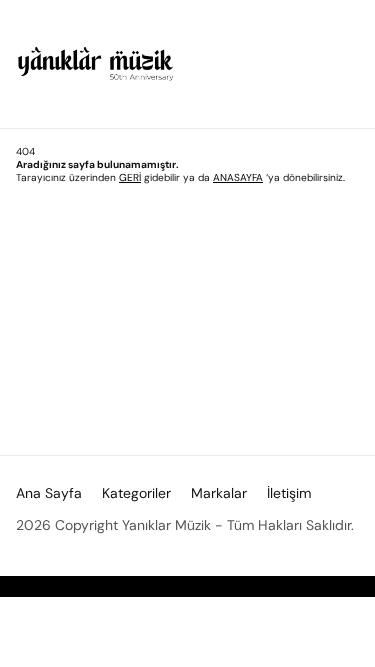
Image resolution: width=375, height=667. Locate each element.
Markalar (219, 493)
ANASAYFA (238, 177)
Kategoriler (136, 493)
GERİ (130, 177)
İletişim (289, 493)
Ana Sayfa (49, 493)
